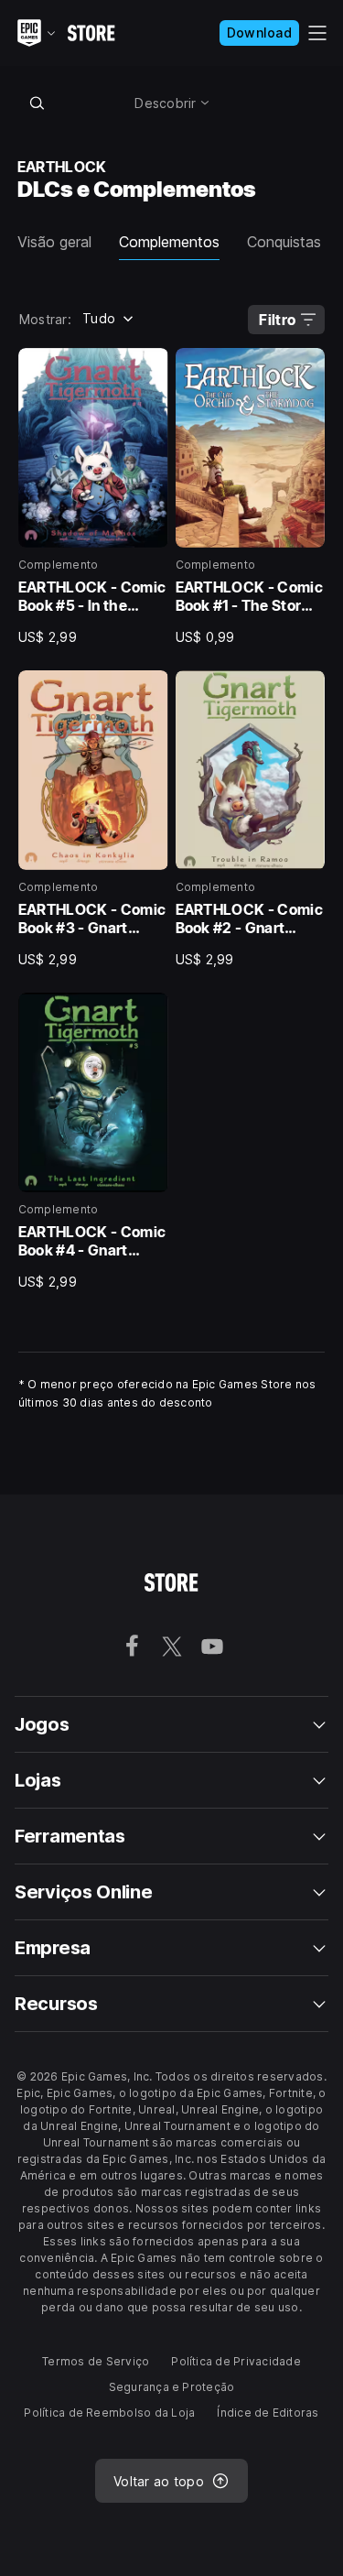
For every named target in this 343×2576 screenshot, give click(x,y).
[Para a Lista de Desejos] (148, 368)
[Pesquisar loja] (38, 103)
